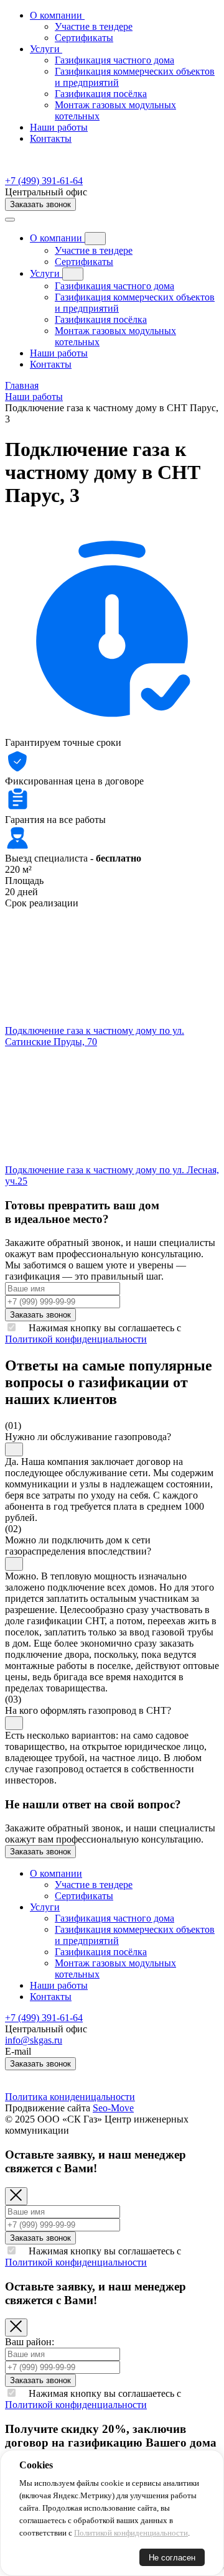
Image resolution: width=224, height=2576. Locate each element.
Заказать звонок (40, 204)
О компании (57, 238)
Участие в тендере (94, 250)
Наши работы (59, 127)
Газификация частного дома (114, 286)
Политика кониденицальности (70, 2097)
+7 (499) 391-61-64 (44, 181)
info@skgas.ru (34, 2040)
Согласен (46, 2558)
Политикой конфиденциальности (76, 1339)
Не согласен (172, 2558)
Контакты (51, 138)
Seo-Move (113, 2108)
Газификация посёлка (101, 319)
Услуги (46, 273)
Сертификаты (84, 262)
